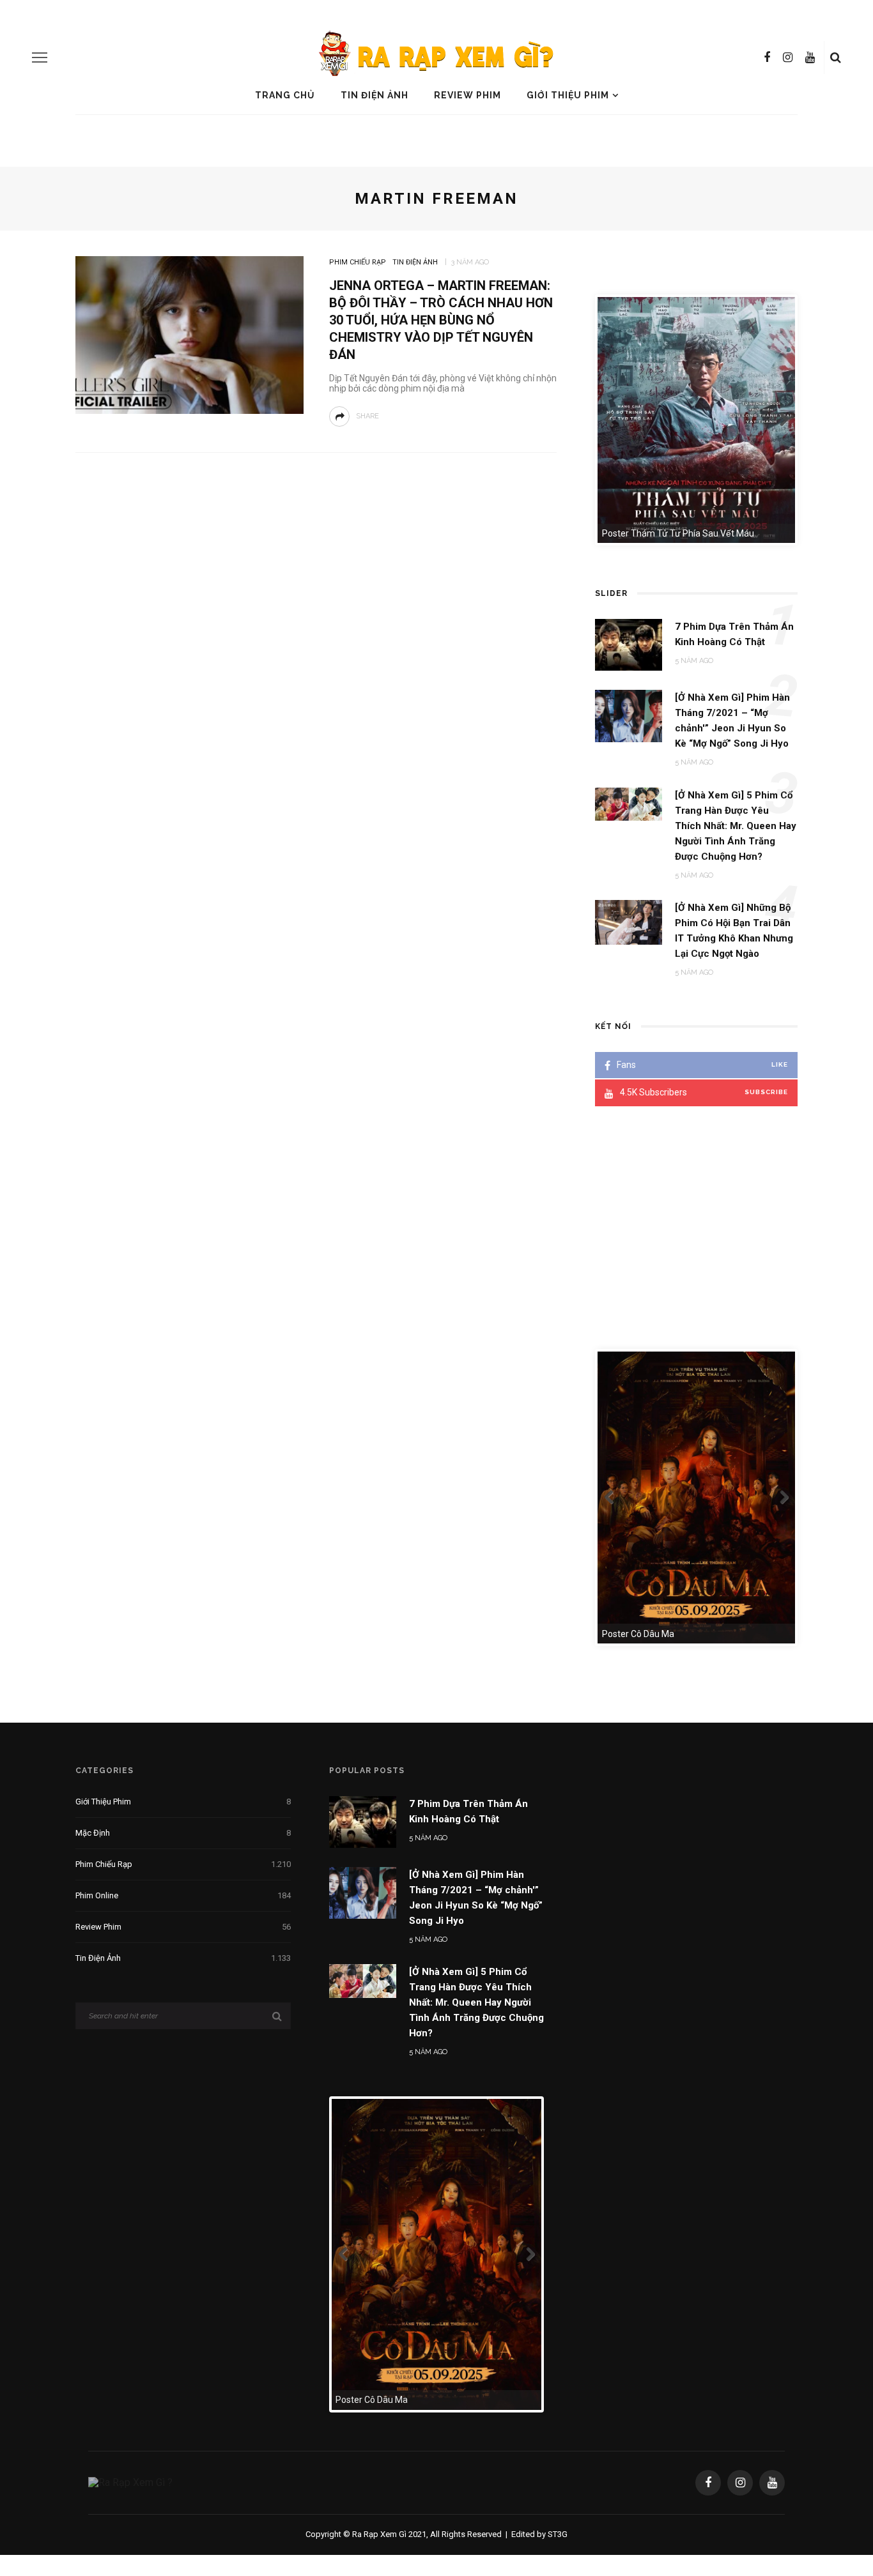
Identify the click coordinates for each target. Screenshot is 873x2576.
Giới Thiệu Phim (568, 95)
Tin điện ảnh (375, 95)
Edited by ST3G (539, 2534)
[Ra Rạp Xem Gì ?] (130, 2482)
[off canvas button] (40, 57)
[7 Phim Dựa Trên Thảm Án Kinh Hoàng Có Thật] (363, 1821)
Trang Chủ (285, 95)
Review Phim (467, 95)
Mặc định (183, 1833)
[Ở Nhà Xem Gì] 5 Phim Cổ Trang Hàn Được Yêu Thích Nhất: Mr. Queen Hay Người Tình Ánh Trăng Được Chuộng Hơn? (476, 2002)
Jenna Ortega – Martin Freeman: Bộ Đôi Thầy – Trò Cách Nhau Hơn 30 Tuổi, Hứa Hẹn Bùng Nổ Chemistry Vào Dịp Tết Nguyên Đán (441, 320)
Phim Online (183, 1895)
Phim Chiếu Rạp (358, 262)
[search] (836, 57)
